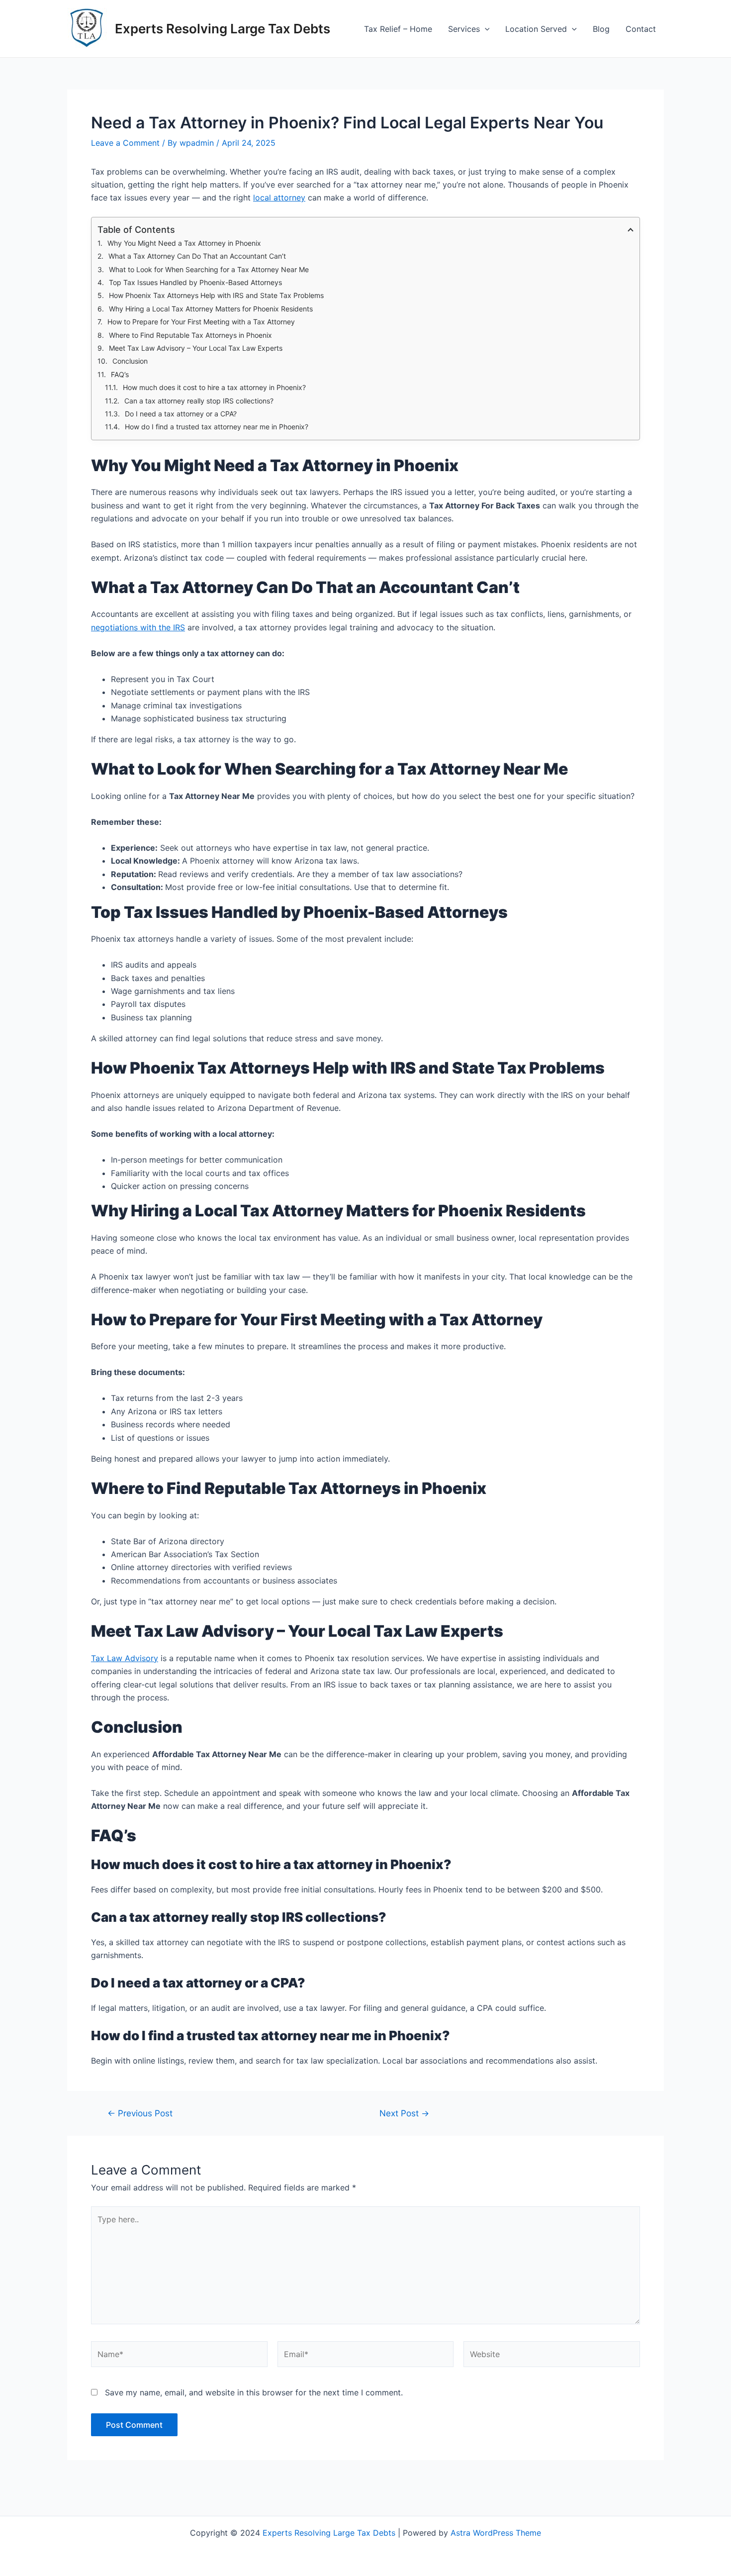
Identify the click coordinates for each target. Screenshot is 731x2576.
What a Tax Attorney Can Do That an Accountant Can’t (197, 256)
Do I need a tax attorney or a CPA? (181, 414)
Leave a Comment (125, 143)
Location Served (536, 29)
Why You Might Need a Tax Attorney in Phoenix (184, 243)
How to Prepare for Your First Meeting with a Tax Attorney (201, 322)
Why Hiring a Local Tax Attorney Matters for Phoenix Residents (211, 309)
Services (464, 29)
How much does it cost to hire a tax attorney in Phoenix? (214, 387)
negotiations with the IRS (138, 627)
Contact (641, 29)
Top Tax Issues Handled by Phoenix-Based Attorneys (195, 282)
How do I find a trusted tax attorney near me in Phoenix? (217, 427)
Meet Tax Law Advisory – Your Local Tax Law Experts (196, 348)
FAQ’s (120, 374)
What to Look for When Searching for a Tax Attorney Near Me (209, 269)
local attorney (279, 198)
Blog (601, 29)
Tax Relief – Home (398, 29)
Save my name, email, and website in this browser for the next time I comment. (254, 2392)
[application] (485, 29)
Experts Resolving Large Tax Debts (223, 29)
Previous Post (140, 2113)
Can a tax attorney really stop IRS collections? (199, 401)
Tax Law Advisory (125, 1658)
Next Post (404, 2113)
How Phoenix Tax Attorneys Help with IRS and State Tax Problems (216, 295)
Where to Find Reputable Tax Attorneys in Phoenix (190, 335)
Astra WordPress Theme (496, 2533)
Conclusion (130, 361)
